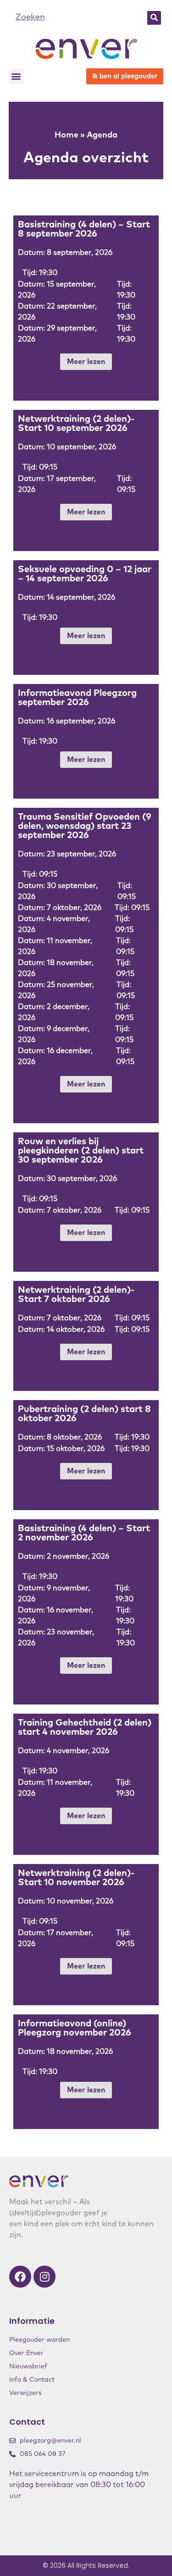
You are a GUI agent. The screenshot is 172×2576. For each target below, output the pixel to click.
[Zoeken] (154, 18)
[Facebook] (20, 2277)
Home (67, 135)
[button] (16, 76)
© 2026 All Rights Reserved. (86, 2565)
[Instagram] (44, 2277)
